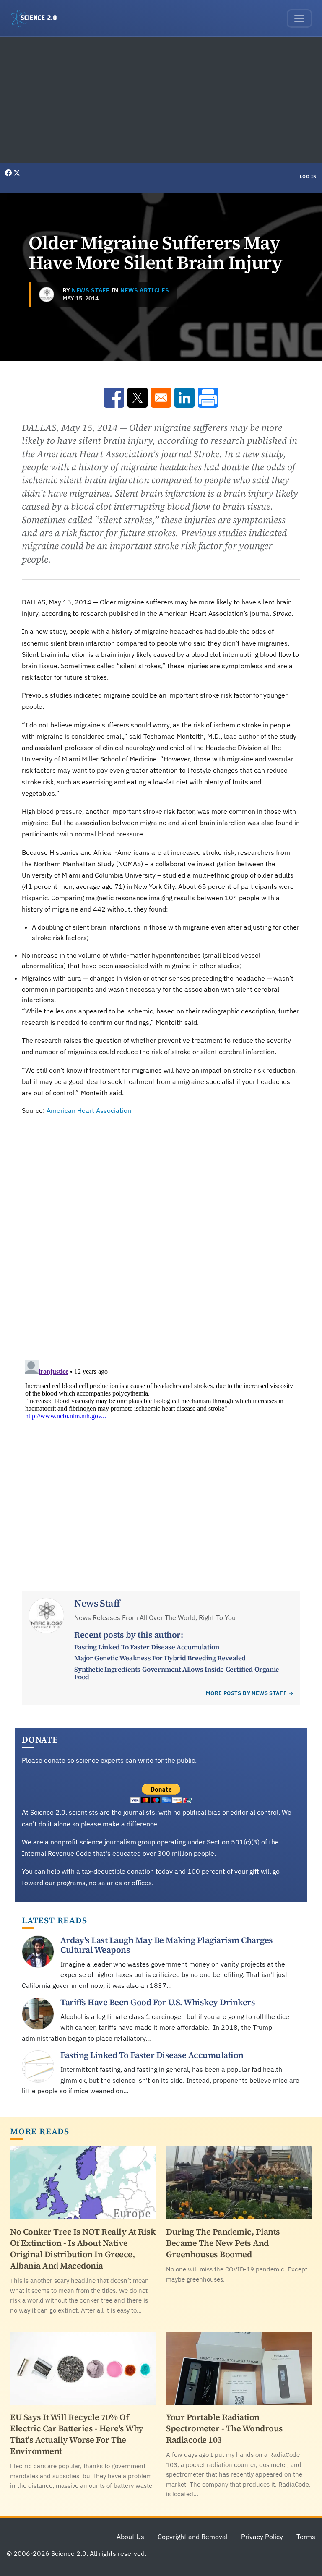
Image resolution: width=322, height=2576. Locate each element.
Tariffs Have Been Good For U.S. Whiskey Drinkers (158, 2002)
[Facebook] (9, 173)
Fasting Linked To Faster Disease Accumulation (147, 1647)
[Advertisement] (161, 100)
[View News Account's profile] (47, 294)
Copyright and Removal (193, 2537)
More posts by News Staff (246, 1693)
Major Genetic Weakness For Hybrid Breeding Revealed (160, 1658)
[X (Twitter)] (17, 173)
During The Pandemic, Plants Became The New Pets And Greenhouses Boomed (223, 2243)
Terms (306, 2537)
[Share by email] (161, 398)
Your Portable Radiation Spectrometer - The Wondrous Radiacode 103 (225, 2428)
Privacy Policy (262, 2537)
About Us (130, 2537)
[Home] (37, 18)
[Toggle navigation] (299, 18)
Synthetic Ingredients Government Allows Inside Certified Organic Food (176, 1673)
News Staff (91, 290)
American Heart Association (89, 1110)
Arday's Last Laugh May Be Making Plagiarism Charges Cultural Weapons (167, 1945)
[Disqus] (161, 1233)
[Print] (208, 398)
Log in (308, 177)
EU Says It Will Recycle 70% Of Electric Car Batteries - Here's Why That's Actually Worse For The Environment (77, 2434)
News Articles (145, 290)
